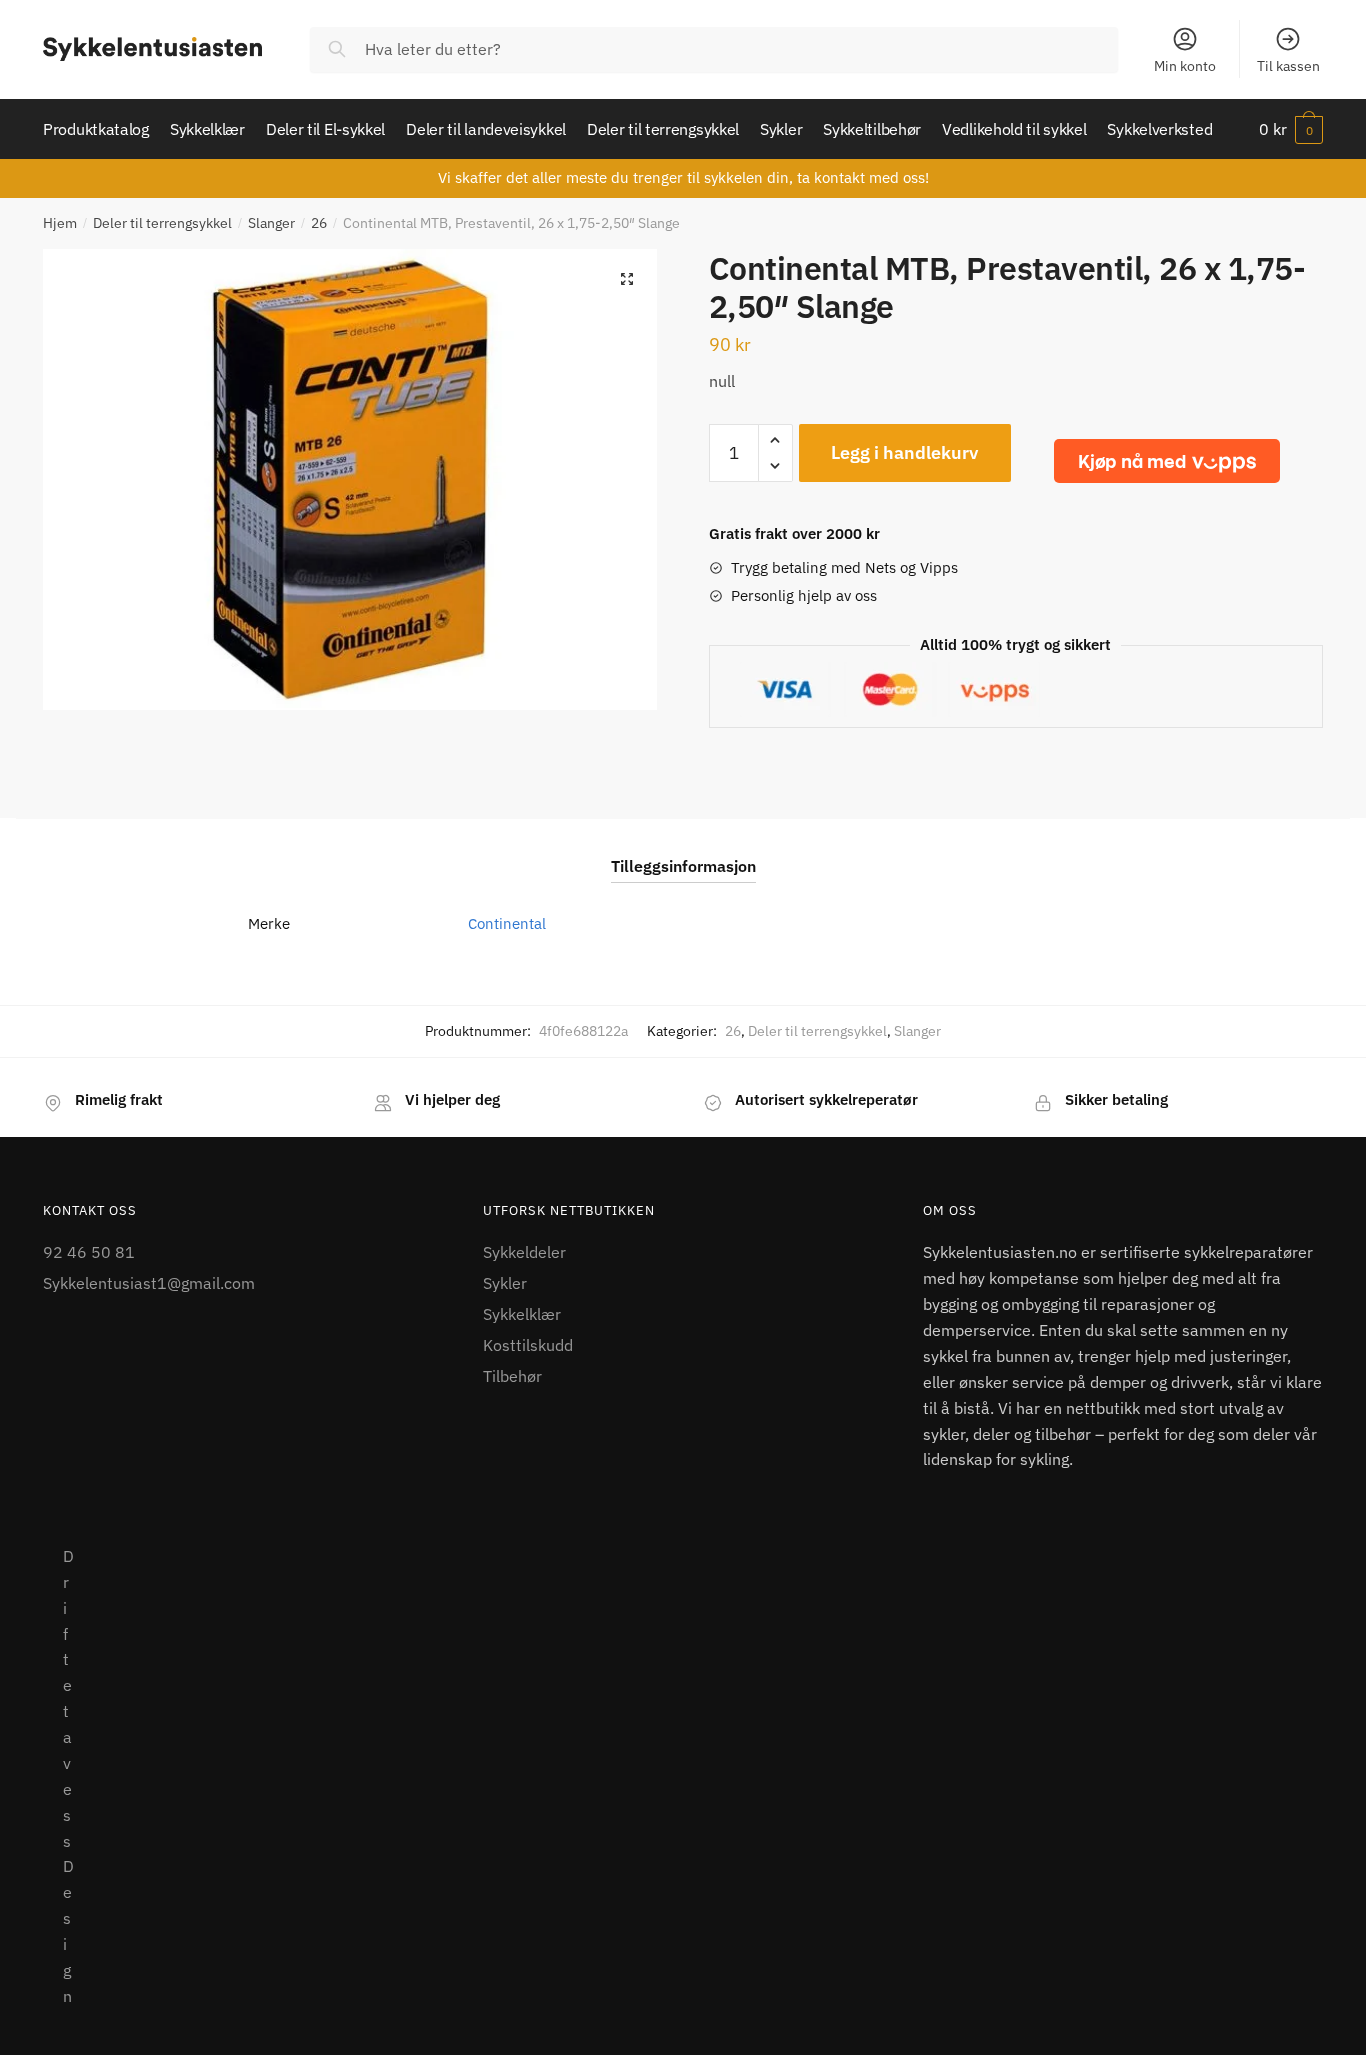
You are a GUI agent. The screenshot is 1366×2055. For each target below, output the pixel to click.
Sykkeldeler (524, 1252)
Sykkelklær (522, 1314)
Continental (507, 923)
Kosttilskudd (528, 1345)
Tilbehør (512, 1376)
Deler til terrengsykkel (162, 223)
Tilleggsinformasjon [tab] (683, 866)
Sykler (505, 1283)
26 (319, 223)
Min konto (1185, 66)
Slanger (271, 223)
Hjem (60, 223)
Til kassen (1288, 66)
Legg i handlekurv (904, 452)
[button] (627, 279)
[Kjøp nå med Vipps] (1167, 461)
